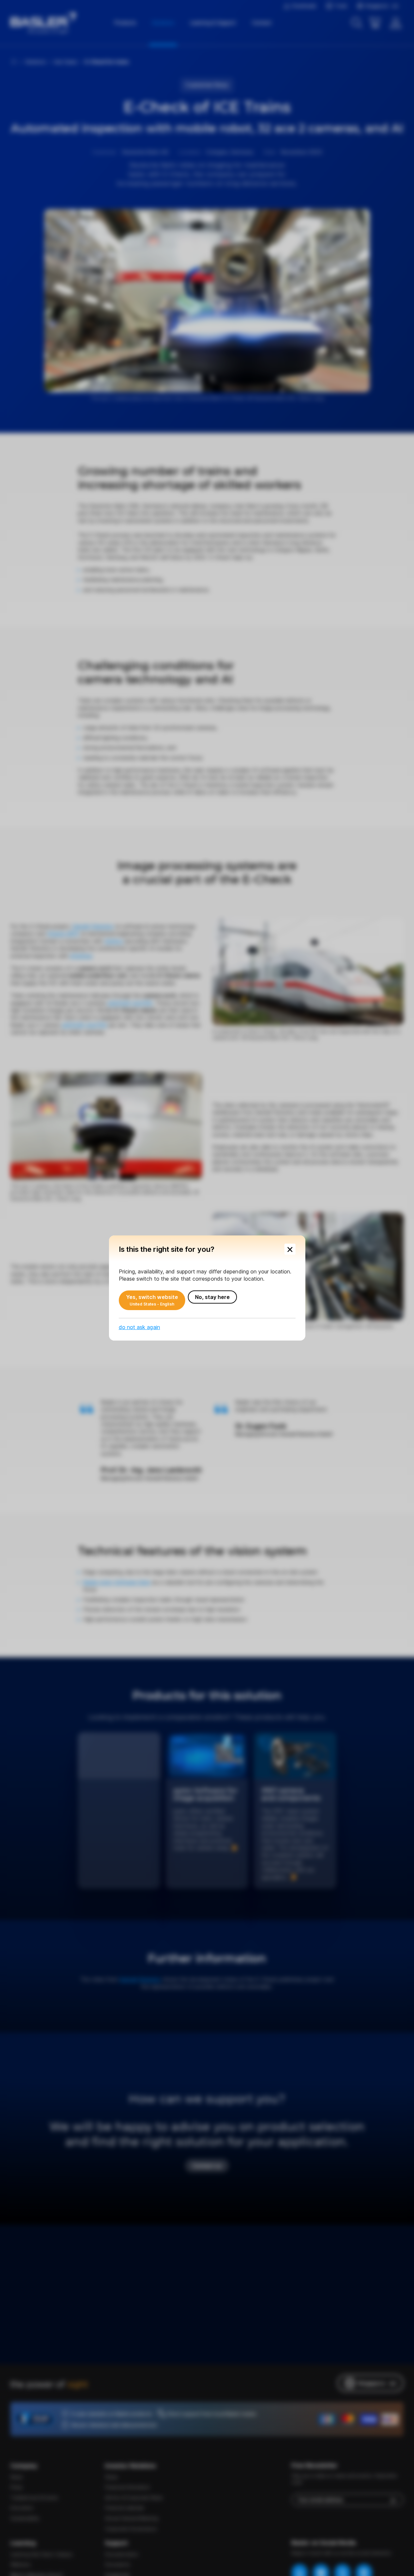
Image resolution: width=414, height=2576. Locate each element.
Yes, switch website (152, 1300)
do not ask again (139, 1327)
